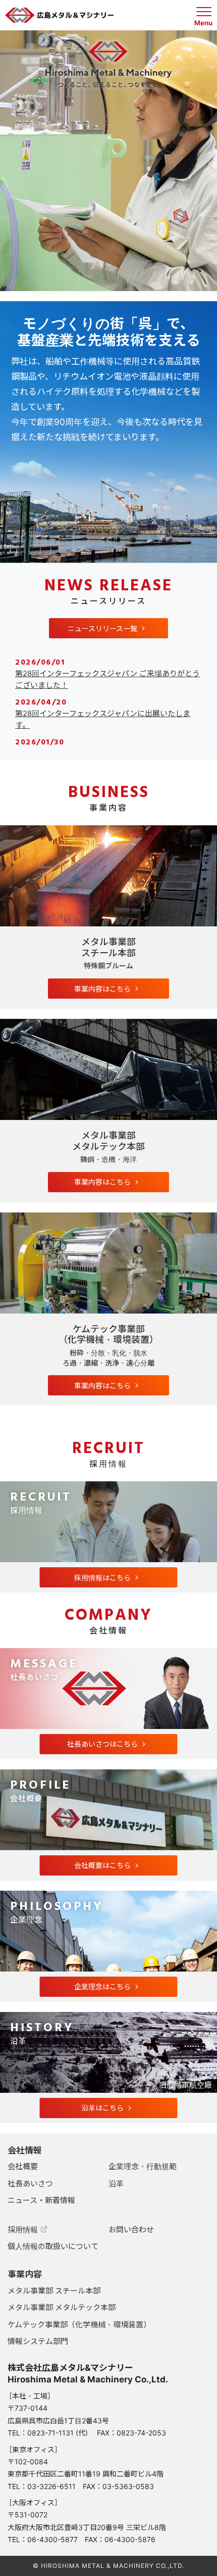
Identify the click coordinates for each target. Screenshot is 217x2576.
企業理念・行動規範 (143, 2166)
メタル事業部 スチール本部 (54, 2291)
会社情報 (25, 2150)
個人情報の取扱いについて (53, 2246)
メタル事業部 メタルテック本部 (62, 2307)
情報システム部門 (38, 2341)
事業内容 (25, 2274)
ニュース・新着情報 (41, 2200)
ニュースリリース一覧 (102, 628)
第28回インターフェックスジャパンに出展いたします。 (103, 719)
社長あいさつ (30, 2184)
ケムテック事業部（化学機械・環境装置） (79, 2325)
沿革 (116, 2184)
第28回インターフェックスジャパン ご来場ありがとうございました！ (107, 679)
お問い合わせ (131, 2230)
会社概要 (23, 2166)
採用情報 (23, 2230)
